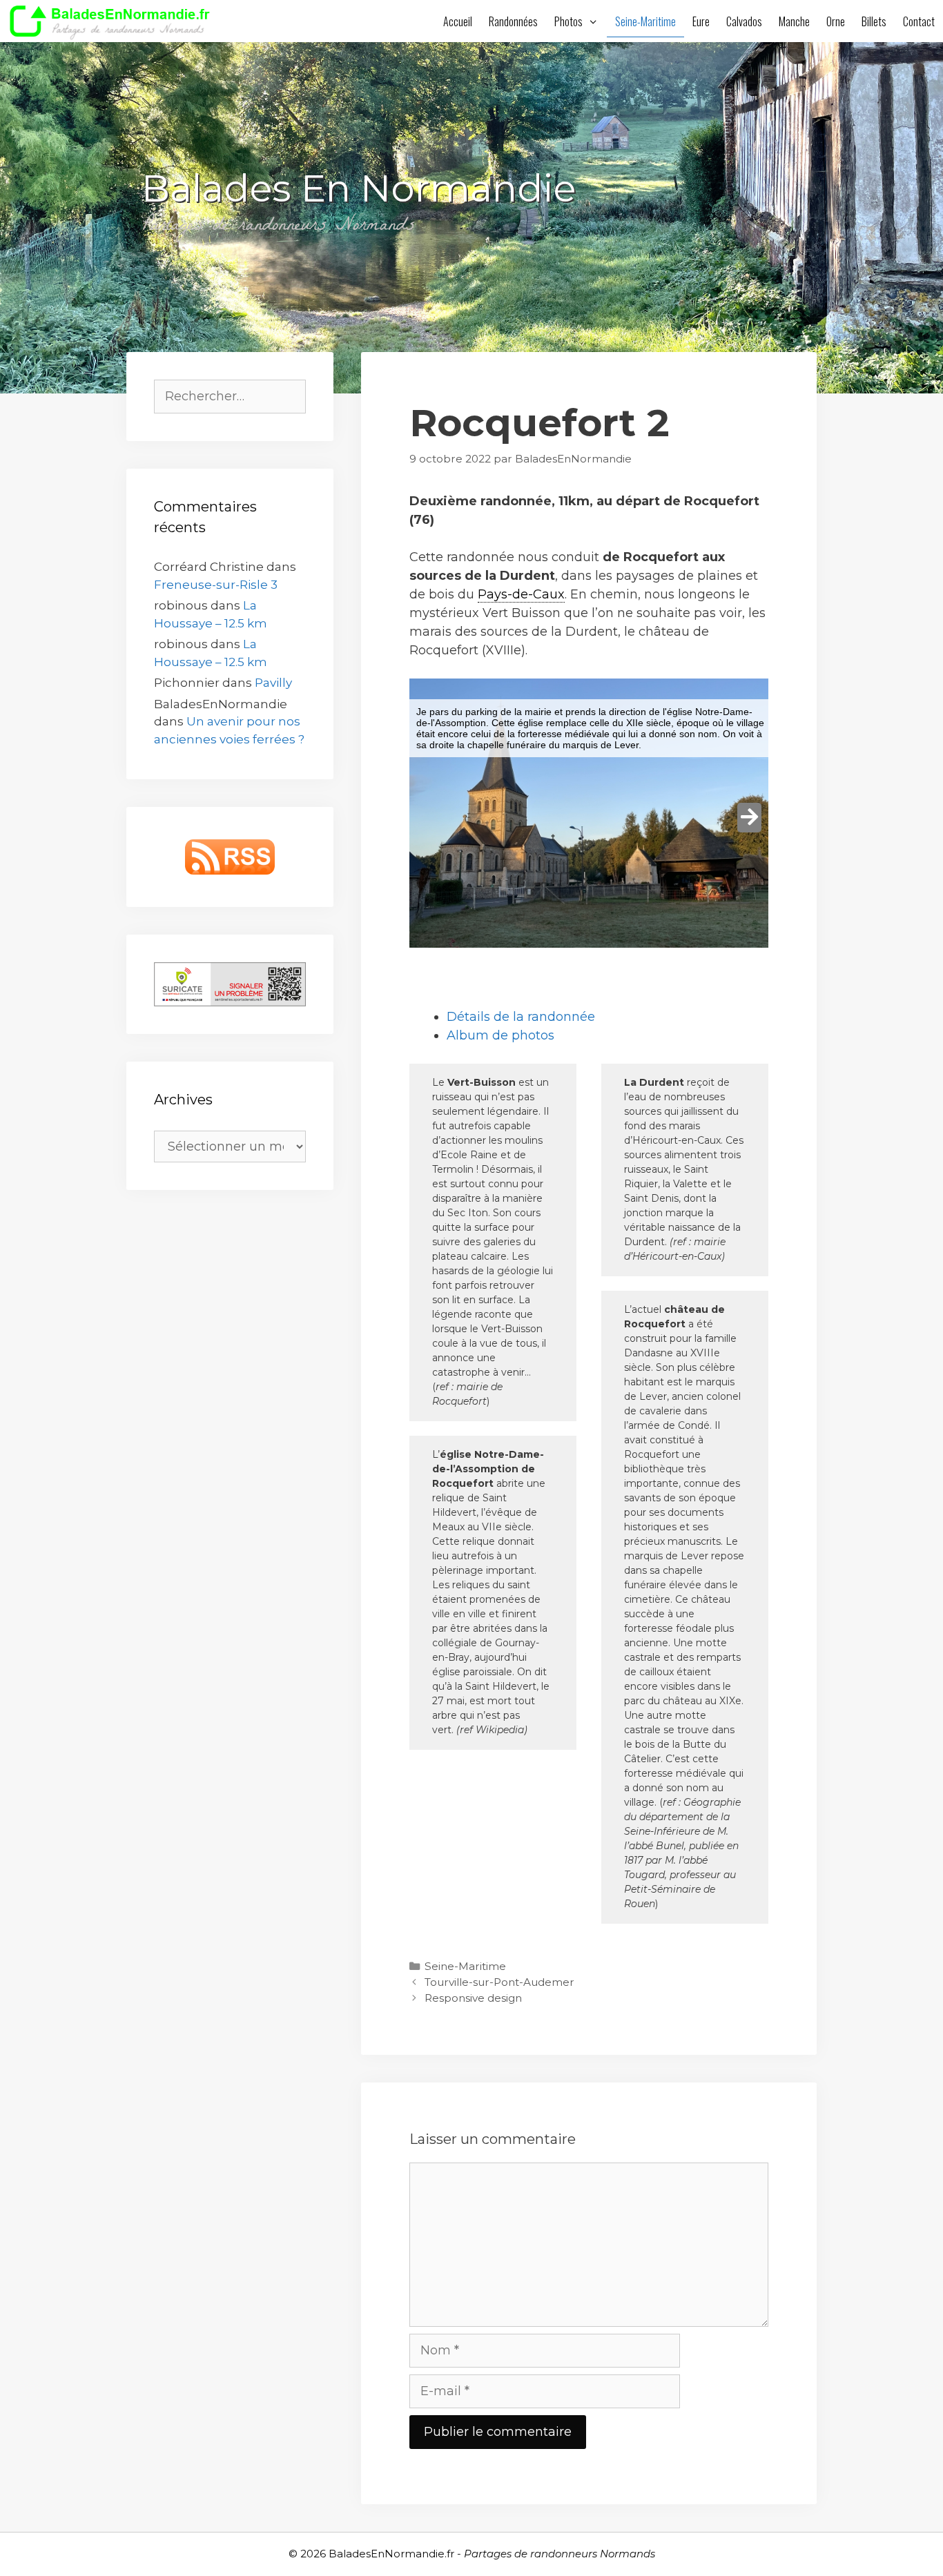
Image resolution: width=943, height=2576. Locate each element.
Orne (836, 21)
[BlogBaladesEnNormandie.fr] (114, 21)
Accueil (458, 21)
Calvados (744, 21)
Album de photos (500, 1035)
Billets (874, 21)
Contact (919, 21)
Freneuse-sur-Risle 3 (216, 585)
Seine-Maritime (645, 21)
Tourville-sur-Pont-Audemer (499, 1982)
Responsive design (473, 1998)
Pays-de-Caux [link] (521, 594)
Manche (794, 21)
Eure (701, 21)
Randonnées (513, 21)
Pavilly (273, 683)
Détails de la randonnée (521, 1017)
